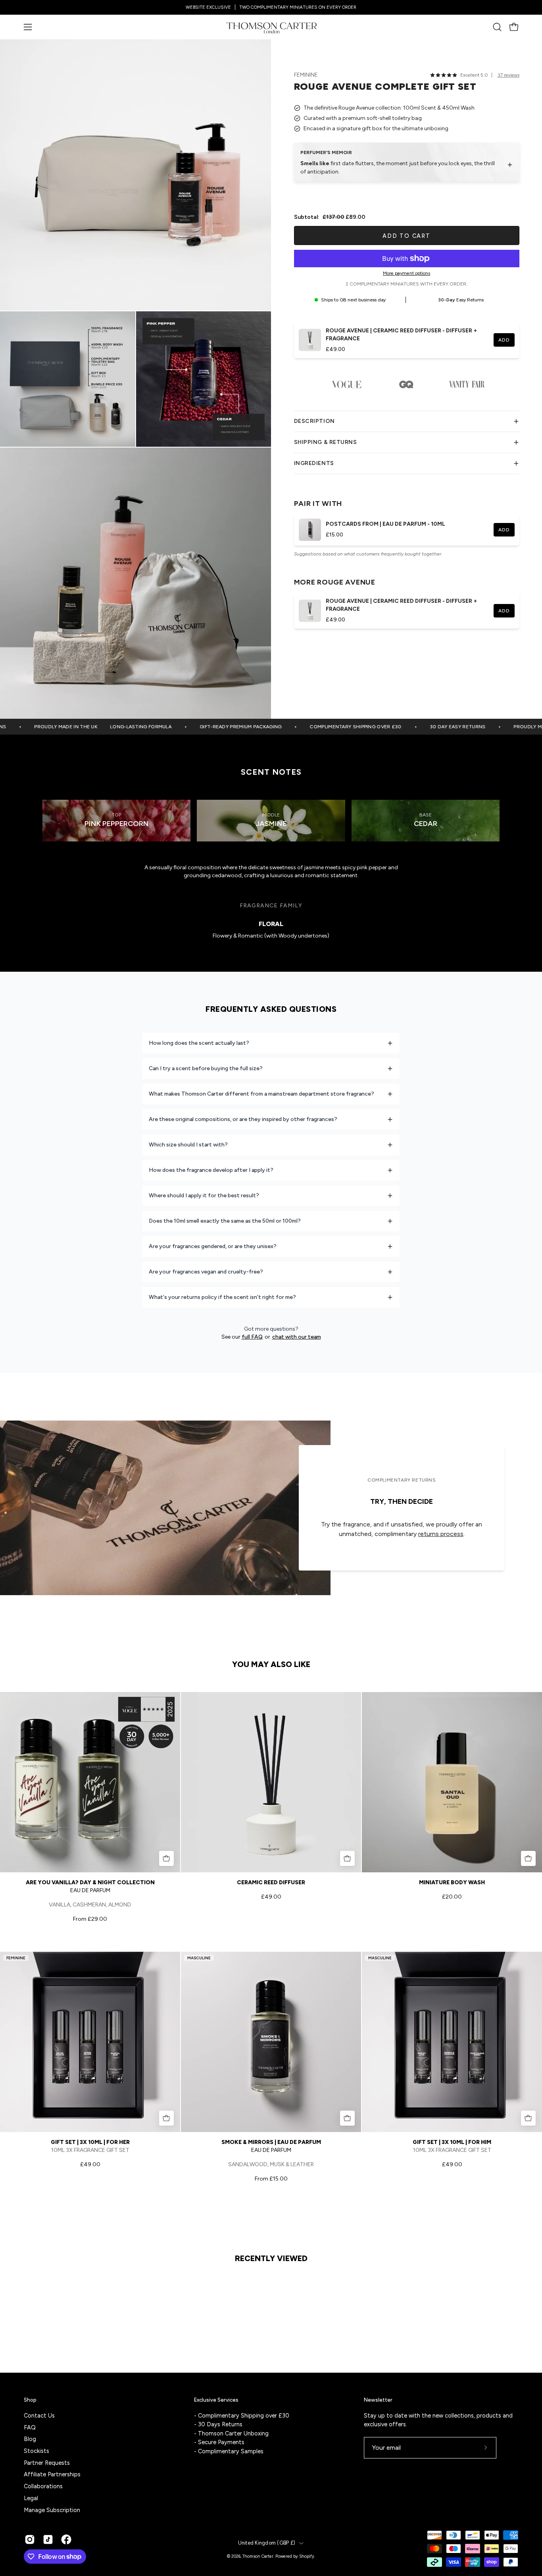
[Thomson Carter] (271, 27)
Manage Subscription (52, 2510)
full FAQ (252, 1337)
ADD (504, 340)
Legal (31, 2498)
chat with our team (297, 1337)
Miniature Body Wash (452, 1882)
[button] (497, 27)
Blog (30, 2439)
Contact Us (39, 2416)
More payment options (406, 273)
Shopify (307, 2556)
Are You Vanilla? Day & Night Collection (90, 1882)
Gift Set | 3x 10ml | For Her (90, 2142)
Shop (30, 2400)
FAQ (30, 2427)
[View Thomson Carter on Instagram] (30, 2539)
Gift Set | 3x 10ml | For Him (452, 2142)
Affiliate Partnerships (52, 2474)
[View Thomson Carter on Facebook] (66, 2539)
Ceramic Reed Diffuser (271, 1882)
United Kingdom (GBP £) (267, 2543)
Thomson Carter (258, 2556)
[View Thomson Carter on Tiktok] (48, 2539)
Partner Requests (47, 2462)
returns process (441, 1534)
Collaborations (43, 2486)
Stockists (37, 2451)
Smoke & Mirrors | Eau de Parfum (271, 2142)
